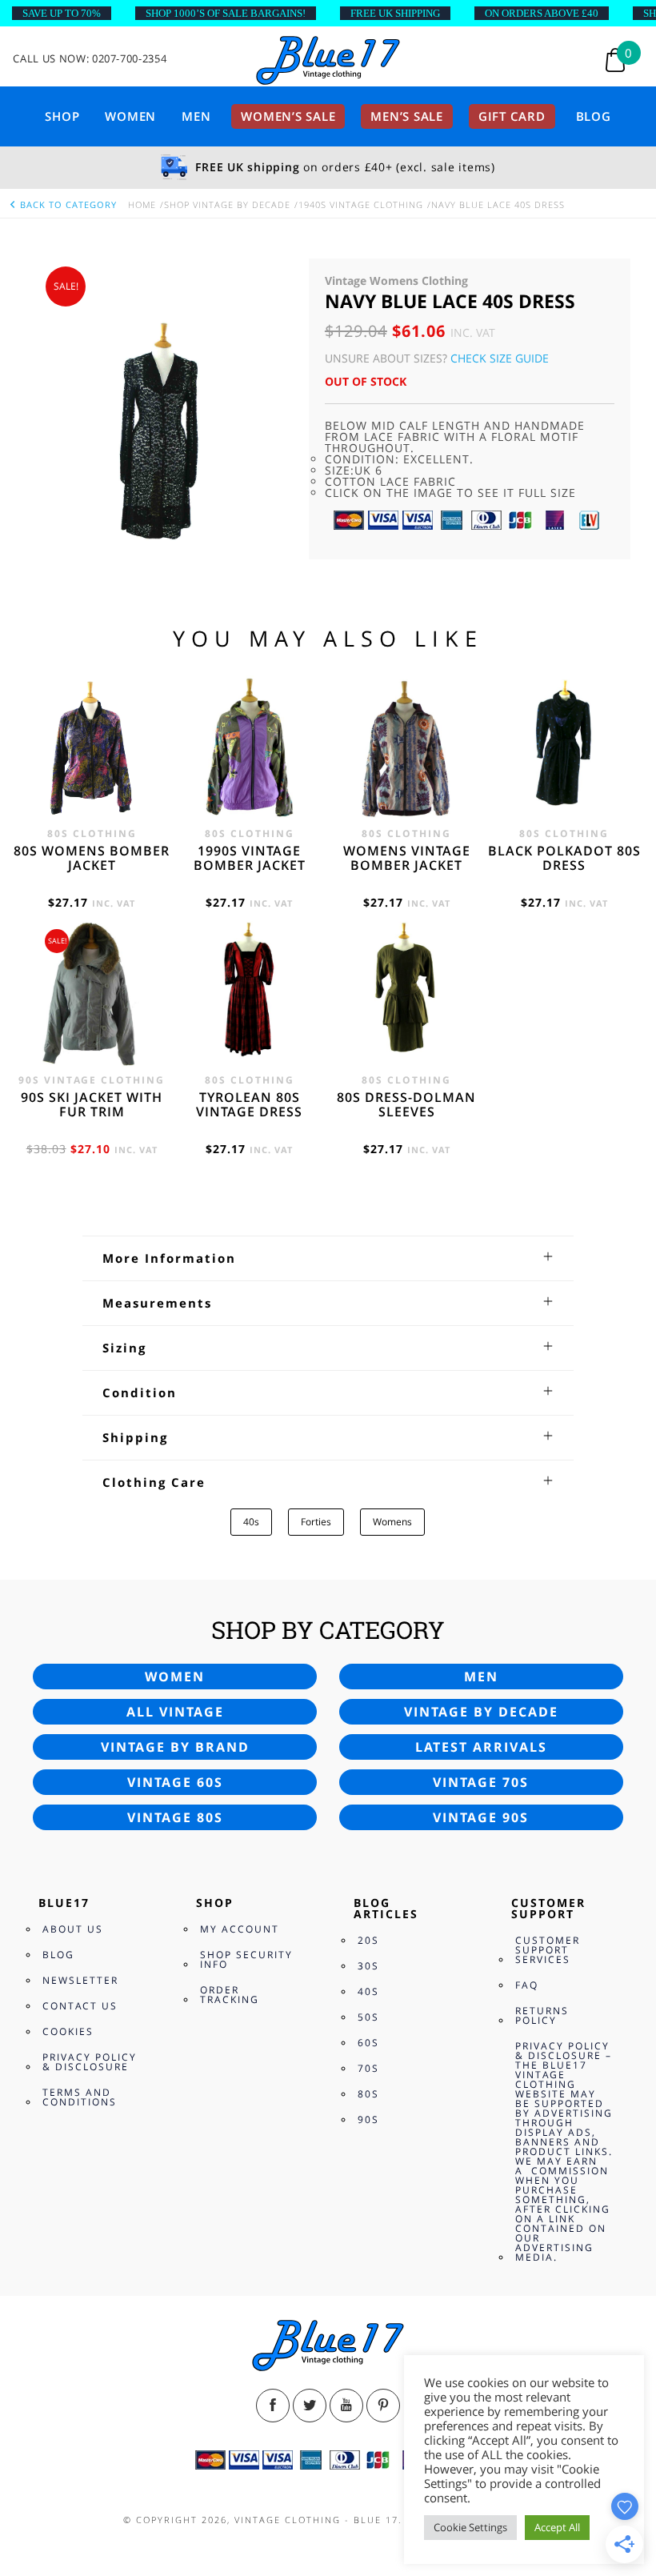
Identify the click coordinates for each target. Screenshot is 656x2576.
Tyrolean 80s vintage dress (249, 1104)
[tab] (328, 1258)
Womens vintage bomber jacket (407, 858)
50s (368, 2017)
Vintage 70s (481, 1782)
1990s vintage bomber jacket (250, 858)
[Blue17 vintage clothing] (328, 61)
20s (368, 1940)
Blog (594, 116)
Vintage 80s (175, 1817)
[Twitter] (310, 2406)
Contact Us (80, 2006)
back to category (67, 204)
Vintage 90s (481, 1817)
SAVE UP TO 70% (62, 13)
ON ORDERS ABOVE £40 (542, 13)
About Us (73, 1929)
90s (368, 2119)
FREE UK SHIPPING (395, 13)
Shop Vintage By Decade (227, 204)
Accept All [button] (557, 2527)
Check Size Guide (500, 358)
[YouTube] (346, 2406)
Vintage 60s (175, 1782)
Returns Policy (542, 2015)
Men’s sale (407, 116)
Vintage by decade (481, 1712)
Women (130, 116)
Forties (316, 1522)
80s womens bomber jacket (92, 858)
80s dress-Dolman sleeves (406, 1104)
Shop (62, 116)
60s (368, 2043)
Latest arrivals (481, 1747)
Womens (392, 1522)
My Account (240, 1929)
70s (368, 2068)
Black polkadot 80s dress (564, 858)
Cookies (68, 2031)
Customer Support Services (548, 1950)
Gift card (512, 116)
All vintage (175, 1712)
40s (251, 1522)
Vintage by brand (175, 1747)
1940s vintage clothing (361, 204)
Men (196, 116)
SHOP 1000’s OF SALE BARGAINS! (226, 13)
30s (368, 1966)
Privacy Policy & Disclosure (90, 2062)
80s (368, 2094)
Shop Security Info (246, 1959)
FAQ (527, 1985)
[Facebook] (273, 2406)
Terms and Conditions (80, 2097)
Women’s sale (288, 116)
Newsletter (80, 1980)
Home (142, 204)
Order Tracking (230, 1995)
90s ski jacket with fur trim (92, 1104)
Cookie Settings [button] (470, 2527)
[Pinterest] (383, 2406)
